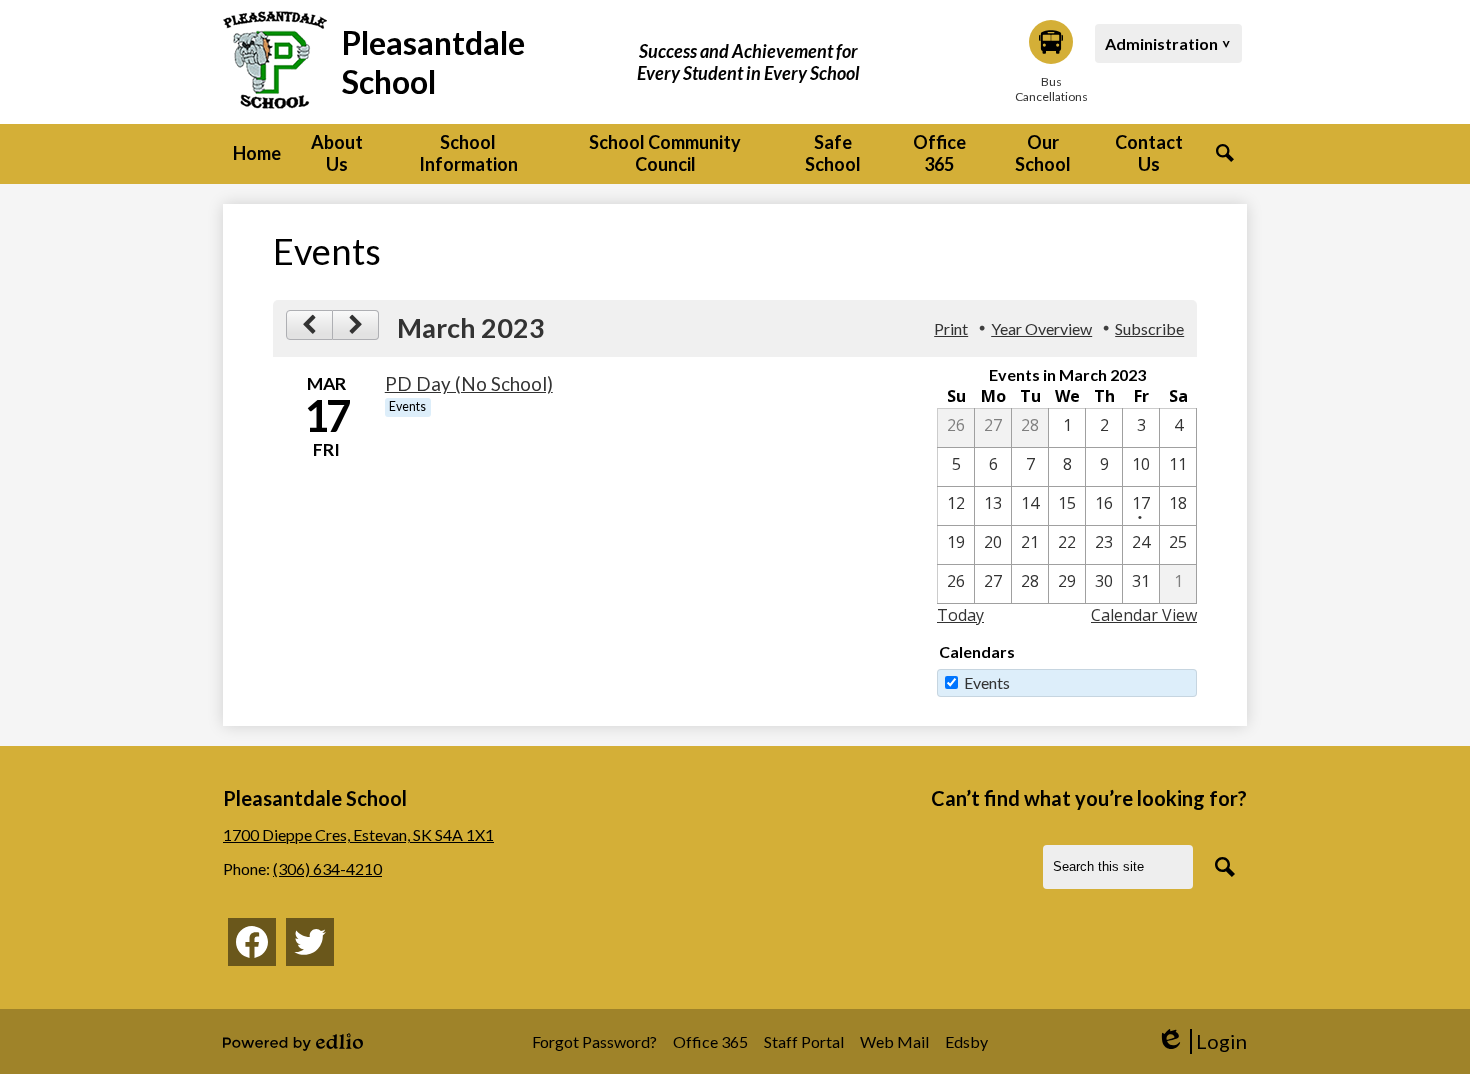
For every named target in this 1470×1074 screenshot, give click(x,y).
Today (960, 615)
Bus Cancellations (1051, 89)
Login (1201, 1041)
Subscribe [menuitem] (1149, 328)
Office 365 (710, 1041)
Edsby (966, 1041)
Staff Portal (804, 1041)
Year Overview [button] (1041, 328)
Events (987, 682)
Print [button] (951, 328)
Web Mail (894, 1041)
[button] (337, 154)
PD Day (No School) (469, 384)
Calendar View (1144, 615)
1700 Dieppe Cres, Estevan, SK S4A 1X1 (358, 834)
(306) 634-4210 (327, 868)
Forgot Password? (594, 1041)
